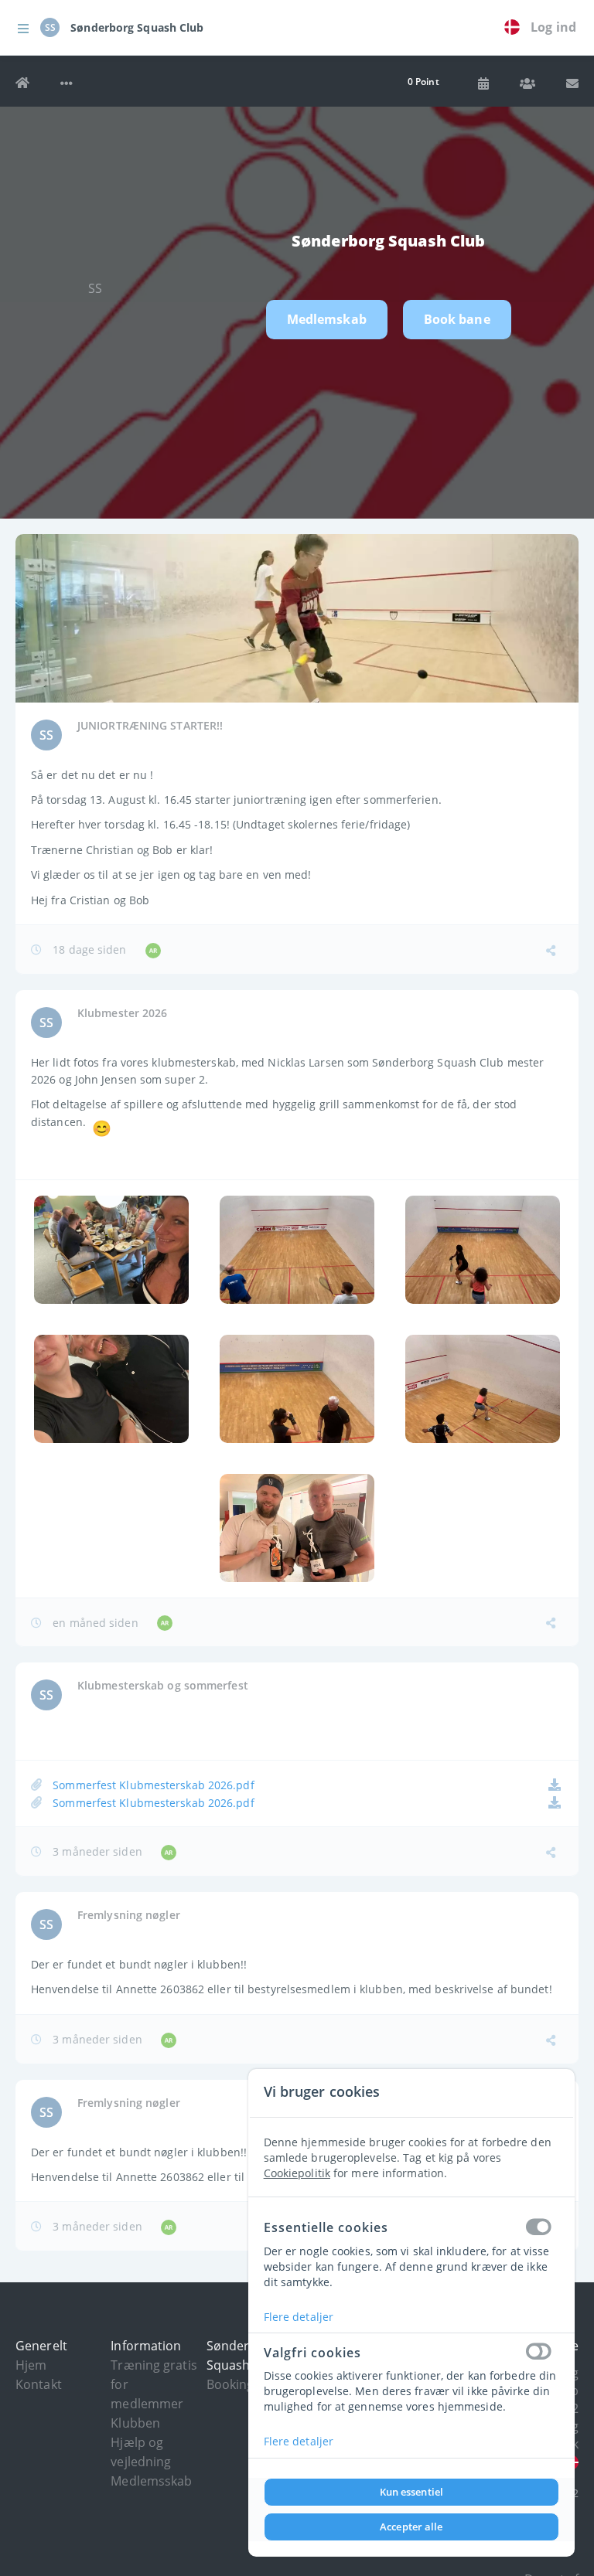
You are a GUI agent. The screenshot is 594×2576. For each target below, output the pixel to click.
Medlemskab (327, 319)
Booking (230, 2384)
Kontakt (39, 2384)
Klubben (135, 2423)
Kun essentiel (411, 2492)
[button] (23, 28)
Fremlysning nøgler (129, 1915)
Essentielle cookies (326, 2227)
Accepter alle (411, 2527)
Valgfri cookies (312, 2353)
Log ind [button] (553, 27)
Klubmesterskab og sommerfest (163, 1685)
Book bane (457, 319)
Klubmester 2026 (123, 1013)
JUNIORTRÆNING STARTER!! (150, 725)
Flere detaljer (299, 2317)
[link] (516, 28)
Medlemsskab (151, 2481)
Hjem (31, 2365)
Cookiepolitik (297, 2173)
